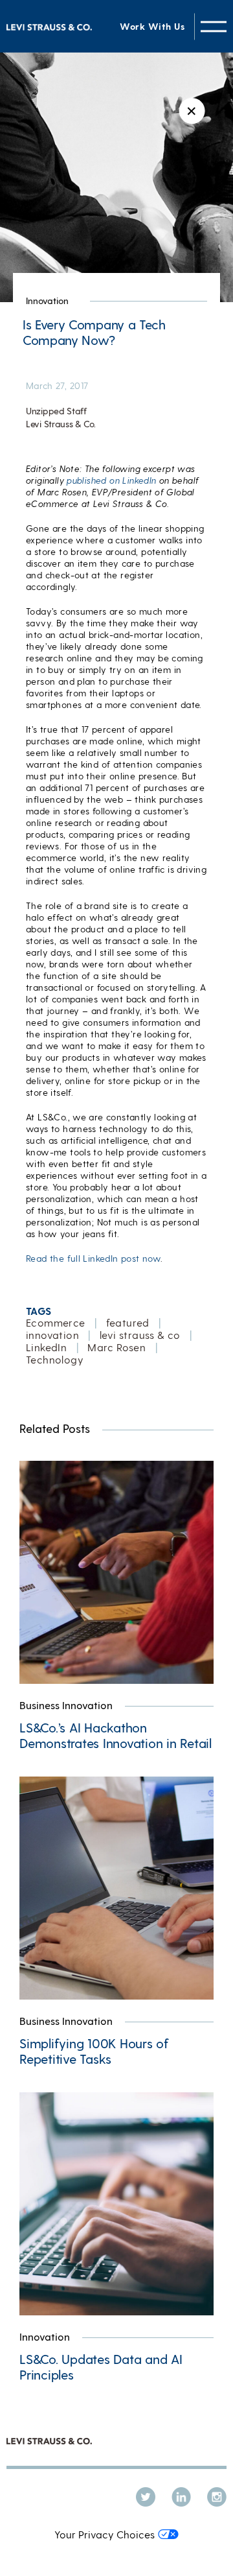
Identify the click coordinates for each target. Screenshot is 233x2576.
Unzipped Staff (56, 411)
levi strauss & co (140, 1335)
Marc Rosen (116, 1347)
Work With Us (152, 26)
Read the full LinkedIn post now (93, 1258)
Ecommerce (56, 1322)
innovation (52, 1335)
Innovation (47, 301)
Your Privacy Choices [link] (105, 2534)
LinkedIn (46, 1347)
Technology (55, 1359)
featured (128, 1322)
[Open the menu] (214, 26)
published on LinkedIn (111, 480)
